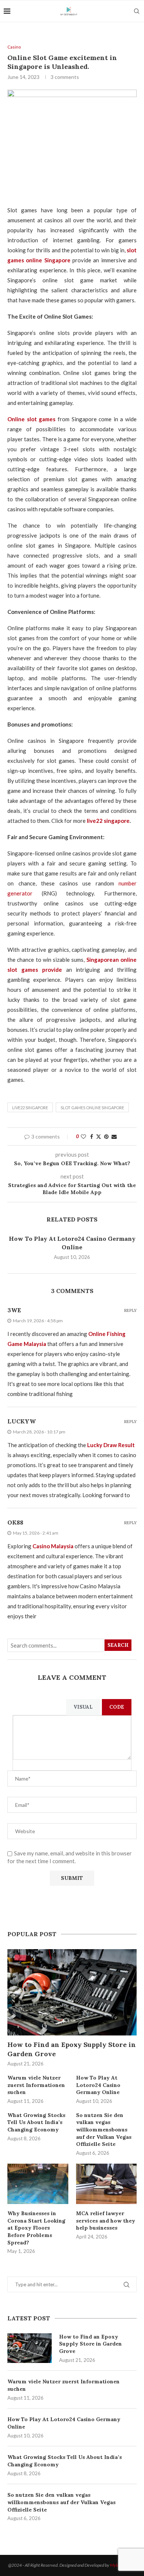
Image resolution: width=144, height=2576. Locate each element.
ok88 (15, 1522)
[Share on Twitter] (99, 1136)
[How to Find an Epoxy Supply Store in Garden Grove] (30, 2348)
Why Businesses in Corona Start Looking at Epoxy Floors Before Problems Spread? (36, 2228)
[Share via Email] (114, 1136)
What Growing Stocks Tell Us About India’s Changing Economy (65, 2461)
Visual (83, 1707)
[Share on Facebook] (92, 1136)
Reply (130, 1311)
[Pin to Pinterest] (106, 1136)
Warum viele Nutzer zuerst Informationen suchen (64, 2385)
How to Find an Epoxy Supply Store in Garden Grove (90, 2344)
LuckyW (22, 1421)
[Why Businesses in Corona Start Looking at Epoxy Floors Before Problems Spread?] (38, 2184)
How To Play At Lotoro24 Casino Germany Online (64, 2423)
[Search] (137, 11)
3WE (14, 1310)
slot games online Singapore (92, 1108)
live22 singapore (30, 1108)
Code (117, 1707)
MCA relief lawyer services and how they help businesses (106, 2221)
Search (118, 1645)
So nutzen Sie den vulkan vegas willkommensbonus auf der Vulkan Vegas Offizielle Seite (61, 2502)
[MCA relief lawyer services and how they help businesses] (107, 2184)
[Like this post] (83, 1136)
